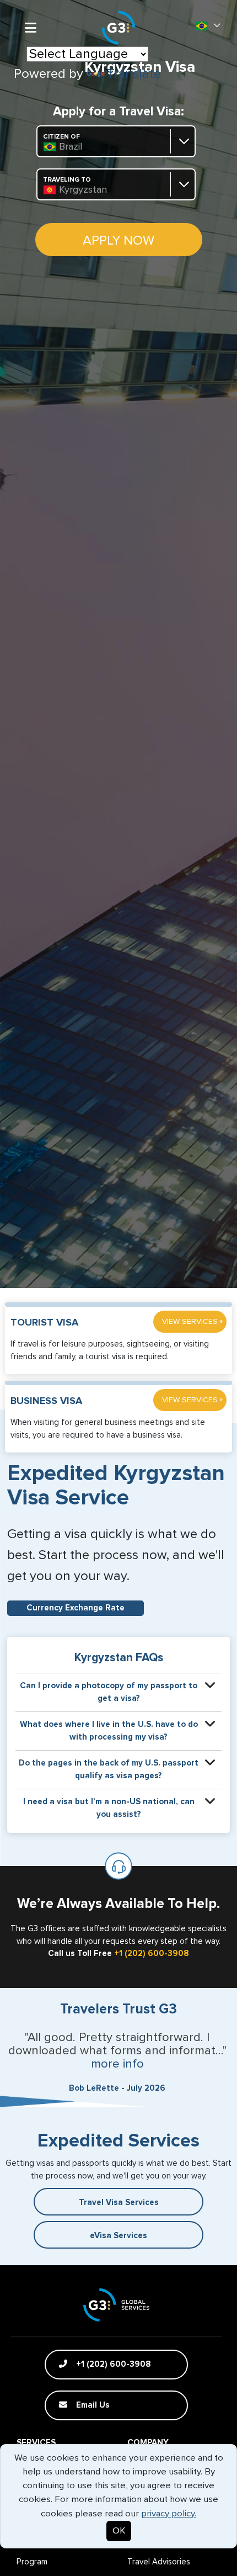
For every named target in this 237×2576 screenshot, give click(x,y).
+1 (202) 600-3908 (152, 1954)
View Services (192, 1321)
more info (117, 2064)
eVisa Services (118, 2236)
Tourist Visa (44, 1323)
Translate (134, 74)
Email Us (92, 2405)
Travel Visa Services (119, 2203)
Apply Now (118, 241)
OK (119, 2531)
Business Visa (46, 1401)
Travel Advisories (159, 2562)
